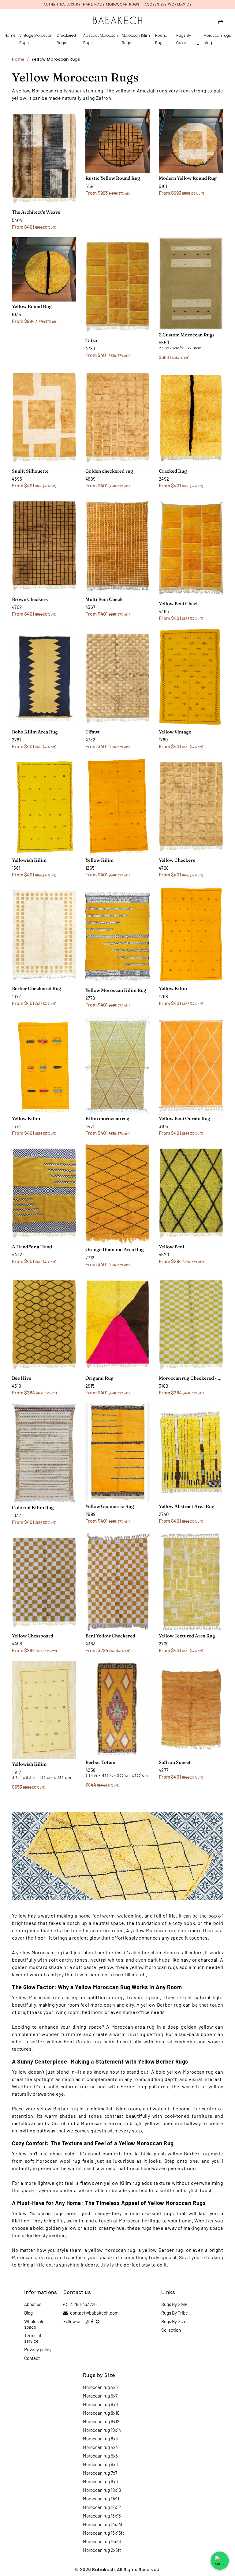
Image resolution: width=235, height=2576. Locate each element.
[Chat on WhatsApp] (220, 2561)
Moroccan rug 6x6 (100, 2464)
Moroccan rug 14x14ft (103, 2524)
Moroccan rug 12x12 (102, 2507)
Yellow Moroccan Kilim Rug (116, 990)
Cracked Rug (173, 471)
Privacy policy (38, 2349)
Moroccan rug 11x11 (101, 2499)
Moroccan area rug (133, 2027)
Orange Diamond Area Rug (115, 1249)
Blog (28, 2313)
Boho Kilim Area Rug (35, 732)
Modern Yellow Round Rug (188, 178)
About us (33, 2304)
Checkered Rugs (66, 39)
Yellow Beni (172, 1247)
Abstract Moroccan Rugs (101, 39)
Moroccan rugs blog (217, 39)
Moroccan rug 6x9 (100, 2404)
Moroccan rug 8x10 (101, 2413)
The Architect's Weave (36, 212)
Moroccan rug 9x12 (101, 2421)
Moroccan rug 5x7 (100, 2396)
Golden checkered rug (109, 471)
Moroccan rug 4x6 (100, 2387)
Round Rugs (161, 39)
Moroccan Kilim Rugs (136, 39)
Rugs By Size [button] (174, 2321)
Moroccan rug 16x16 (102, 2541)
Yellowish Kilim (29, 860)
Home (10, 35)
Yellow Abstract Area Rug (187, 1506)
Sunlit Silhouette (30, 471)
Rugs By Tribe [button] (175, 2313)
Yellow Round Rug (32, 306)
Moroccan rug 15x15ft (103, 2533)
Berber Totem (100, 1762)
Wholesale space (34, 2324)
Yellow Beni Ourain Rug (185, 1118)
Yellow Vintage (175, 732)
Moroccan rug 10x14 (102, 2430)
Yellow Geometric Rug (110, 1506)
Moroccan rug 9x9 (100, 2481)
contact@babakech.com (94, 2313)
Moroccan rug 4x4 (100, 2447)
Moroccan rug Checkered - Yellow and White (191, 1378)
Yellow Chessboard (33, 1636)
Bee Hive (22, 1378)
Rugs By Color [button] (184, 39)
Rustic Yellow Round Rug (113, 178)
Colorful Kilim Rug (33, 1507)
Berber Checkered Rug (37, 988)
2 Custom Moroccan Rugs (187, 335)
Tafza (91, 340)
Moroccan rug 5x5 (100, 2456)
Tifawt (93, 732)
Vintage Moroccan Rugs (36, 39)
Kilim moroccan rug (107, 1118)
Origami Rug (99, 1378)
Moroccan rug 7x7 (100, 2473)
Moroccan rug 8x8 (100, 2439)
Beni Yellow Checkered (110, 1636)
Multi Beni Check (104, 599)
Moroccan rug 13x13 (102, 2516)
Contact (32, 2358)
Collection (171, 2330)
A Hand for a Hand (32, 1247)
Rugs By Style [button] (174, 2304)
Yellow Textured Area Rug (187, 1636)
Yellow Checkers (177, 860)
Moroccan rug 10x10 (102, 2490)
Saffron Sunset (175, 1762)
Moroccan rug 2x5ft (102, 2550)
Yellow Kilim (99, 860)
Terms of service (33, 2338)
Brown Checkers (30, 599)
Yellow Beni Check (179, 604)
